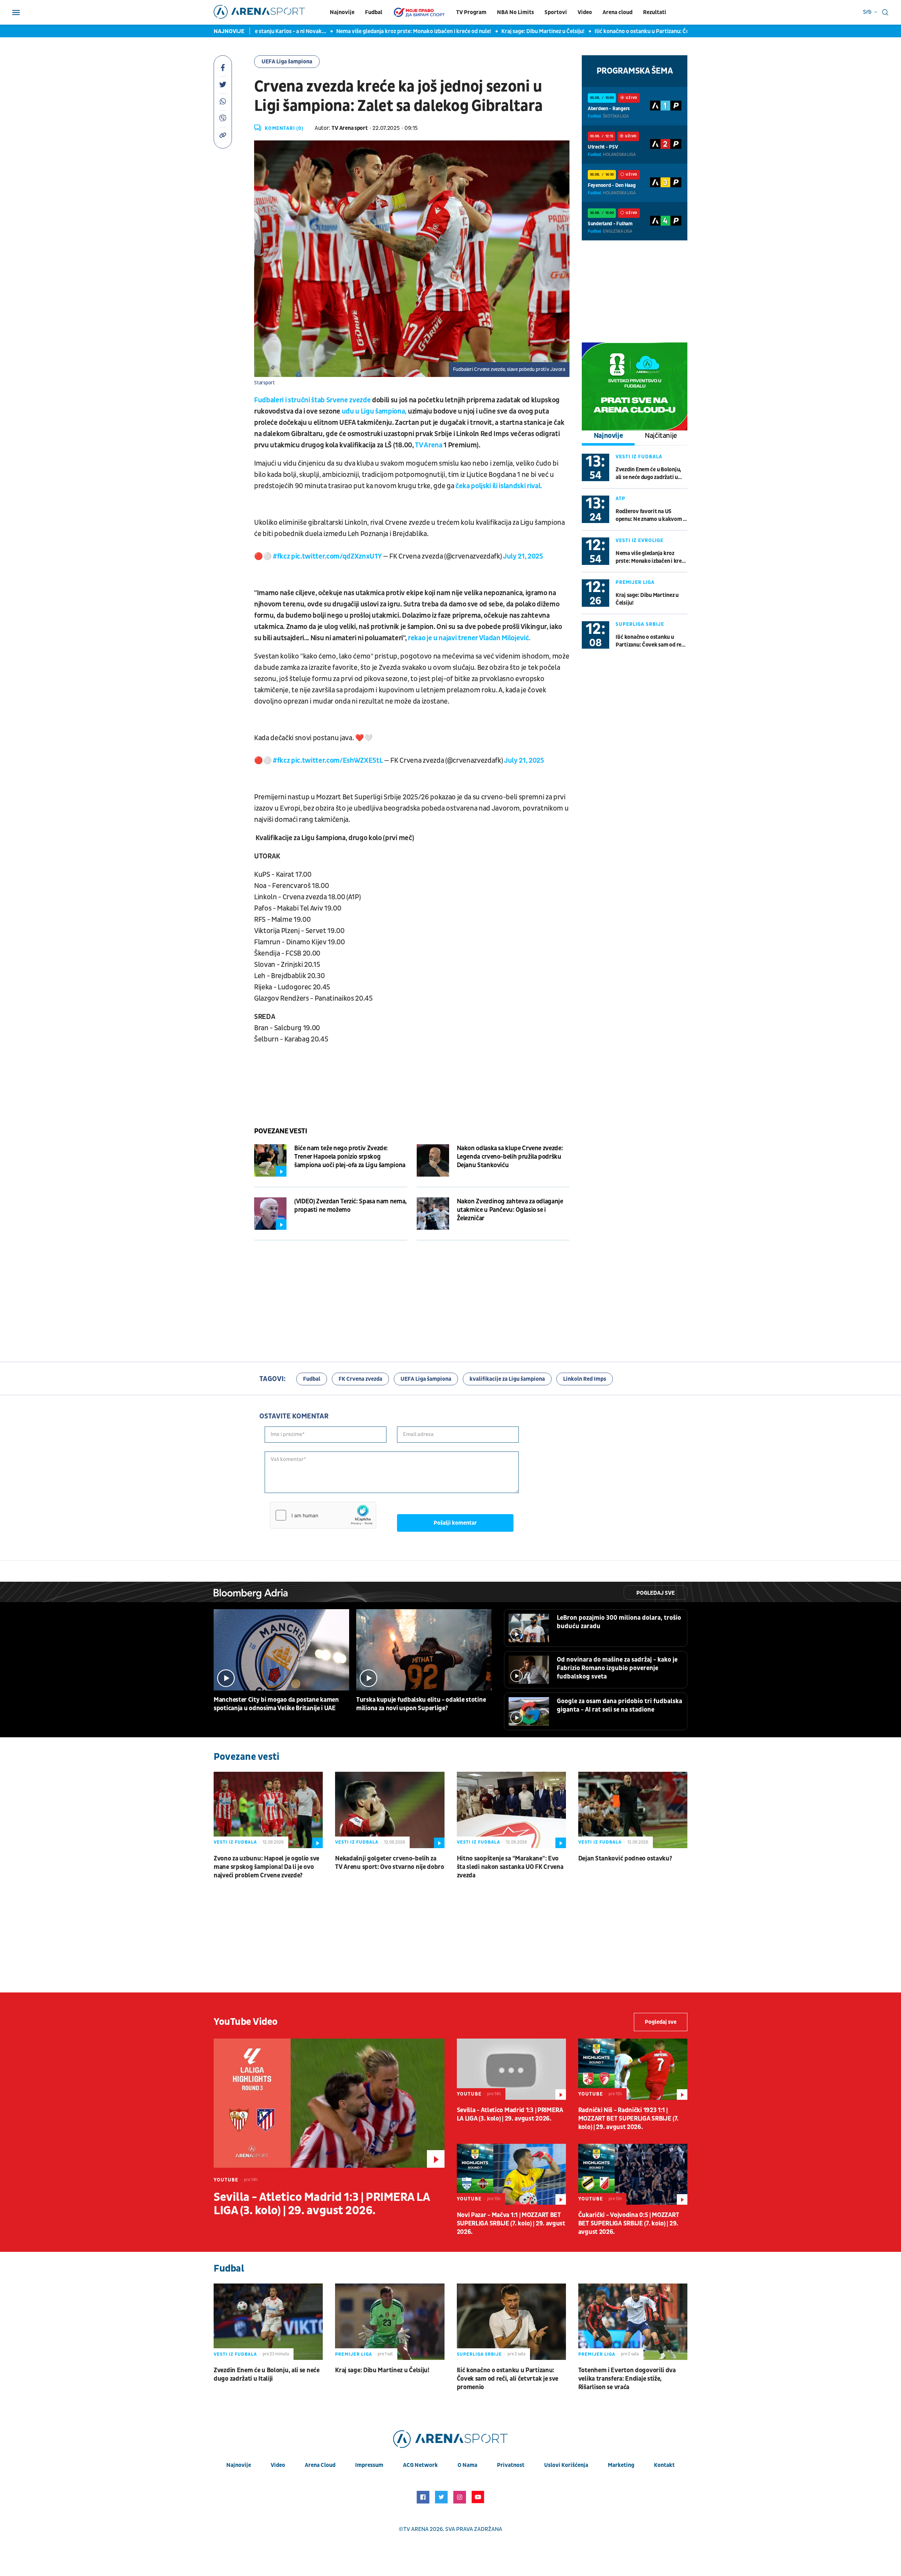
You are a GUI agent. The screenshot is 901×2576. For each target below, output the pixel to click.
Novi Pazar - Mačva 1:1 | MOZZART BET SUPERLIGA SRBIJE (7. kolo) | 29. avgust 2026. (511, 2224)
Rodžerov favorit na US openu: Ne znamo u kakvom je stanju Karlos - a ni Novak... (651, 515)
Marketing (621, 2465)
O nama (467, 2465)
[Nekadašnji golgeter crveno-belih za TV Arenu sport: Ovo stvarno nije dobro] (390, 1810)
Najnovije (342, 12)
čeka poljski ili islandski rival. (499, 486)
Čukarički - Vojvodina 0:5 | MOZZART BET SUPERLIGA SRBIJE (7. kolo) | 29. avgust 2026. (629, 2224)
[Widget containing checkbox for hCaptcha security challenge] (323, 1515)
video (278, 2465)
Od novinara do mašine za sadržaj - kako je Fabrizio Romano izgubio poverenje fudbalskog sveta (617, 1668)
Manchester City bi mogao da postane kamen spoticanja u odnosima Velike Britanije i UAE (276, 1704)
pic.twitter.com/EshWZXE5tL (337, 761)
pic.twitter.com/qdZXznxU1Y (336, 556)
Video (585, 12)
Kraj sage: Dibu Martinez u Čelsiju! (449, 31)
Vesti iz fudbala (639, 457)
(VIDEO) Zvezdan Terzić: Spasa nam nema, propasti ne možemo (351, 1206)
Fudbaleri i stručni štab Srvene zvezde (312, 400)
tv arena (416, 2529)
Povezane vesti (281, 1131)
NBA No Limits (515, 12)
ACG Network (420, 2465)
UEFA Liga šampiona (287, 62)
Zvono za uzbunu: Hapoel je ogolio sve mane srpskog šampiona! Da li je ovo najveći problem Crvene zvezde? (266, 1867)
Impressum (369, 2465)
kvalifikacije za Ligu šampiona (507, 1379)
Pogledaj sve (656, 1593)
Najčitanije (661, 436)
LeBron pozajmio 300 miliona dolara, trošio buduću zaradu (619, 1622)
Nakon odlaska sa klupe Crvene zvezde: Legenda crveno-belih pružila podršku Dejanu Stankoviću (510, 1157)
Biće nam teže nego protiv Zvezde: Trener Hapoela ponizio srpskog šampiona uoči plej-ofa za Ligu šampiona (350, 1157)
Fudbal (374, 12)
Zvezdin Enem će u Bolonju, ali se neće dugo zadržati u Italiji (648, 474)
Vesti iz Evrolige (639, 540)
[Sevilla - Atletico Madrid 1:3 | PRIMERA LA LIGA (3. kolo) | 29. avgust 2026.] (329, 2103)
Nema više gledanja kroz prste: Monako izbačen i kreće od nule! (320, 31)
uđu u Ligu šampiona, (375, 411)
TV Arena (429, 445)
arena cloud (320, 2465)
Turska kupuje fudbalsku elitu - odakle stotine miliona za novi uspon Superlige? (421, 1704)
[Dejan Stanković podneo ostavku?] (633, 1810)
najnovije (239, 2465)
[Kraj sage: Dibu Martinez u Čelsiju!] (390, 2322)
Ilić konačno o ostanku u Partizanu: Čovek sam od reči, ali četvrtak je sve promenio (603, 31)
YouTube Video (246, 2022)
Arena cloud (618, 12)
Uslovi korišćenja (566, 2465)
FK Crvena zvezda (360, 1379)
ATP (620, 499)
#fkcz (281, 556)
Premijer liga (635, 582)
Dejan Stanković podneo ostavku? (625, 1859)
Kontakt (664, 2465)
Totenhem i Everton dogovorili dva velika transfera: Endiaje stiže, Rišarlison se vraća (627, 2379)
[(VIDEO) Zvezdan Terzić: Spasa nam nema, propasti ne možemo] (270, 1214)
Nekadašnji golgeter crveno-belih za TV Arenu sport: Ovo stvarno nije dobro (390, 1863)
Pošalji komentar (455, 1523)
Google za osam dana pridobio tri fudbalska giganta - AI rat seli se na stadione (619, 1705)
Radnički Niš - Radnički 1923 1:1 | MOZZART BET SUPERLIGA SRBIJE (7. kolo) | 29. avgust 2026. (628, 2119)
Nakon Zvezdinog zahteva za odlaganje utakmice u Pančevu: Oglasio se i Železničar (510, 1210)
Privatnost (511, 2465)
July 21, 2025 (523, 556)
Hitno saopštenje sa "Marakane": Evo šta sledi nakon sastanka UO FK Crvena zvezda (510, 1867)
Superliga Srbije (640, 624)
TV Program (471, 12)
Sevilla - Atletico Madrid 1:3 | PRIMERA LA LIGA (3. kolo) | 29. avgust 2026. (322, 2204)
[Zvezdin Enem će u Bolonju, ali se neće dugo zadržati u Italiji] (268, 2322)
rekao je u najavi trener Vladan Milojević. (470, 638)
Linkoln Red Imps (585, 1379)
